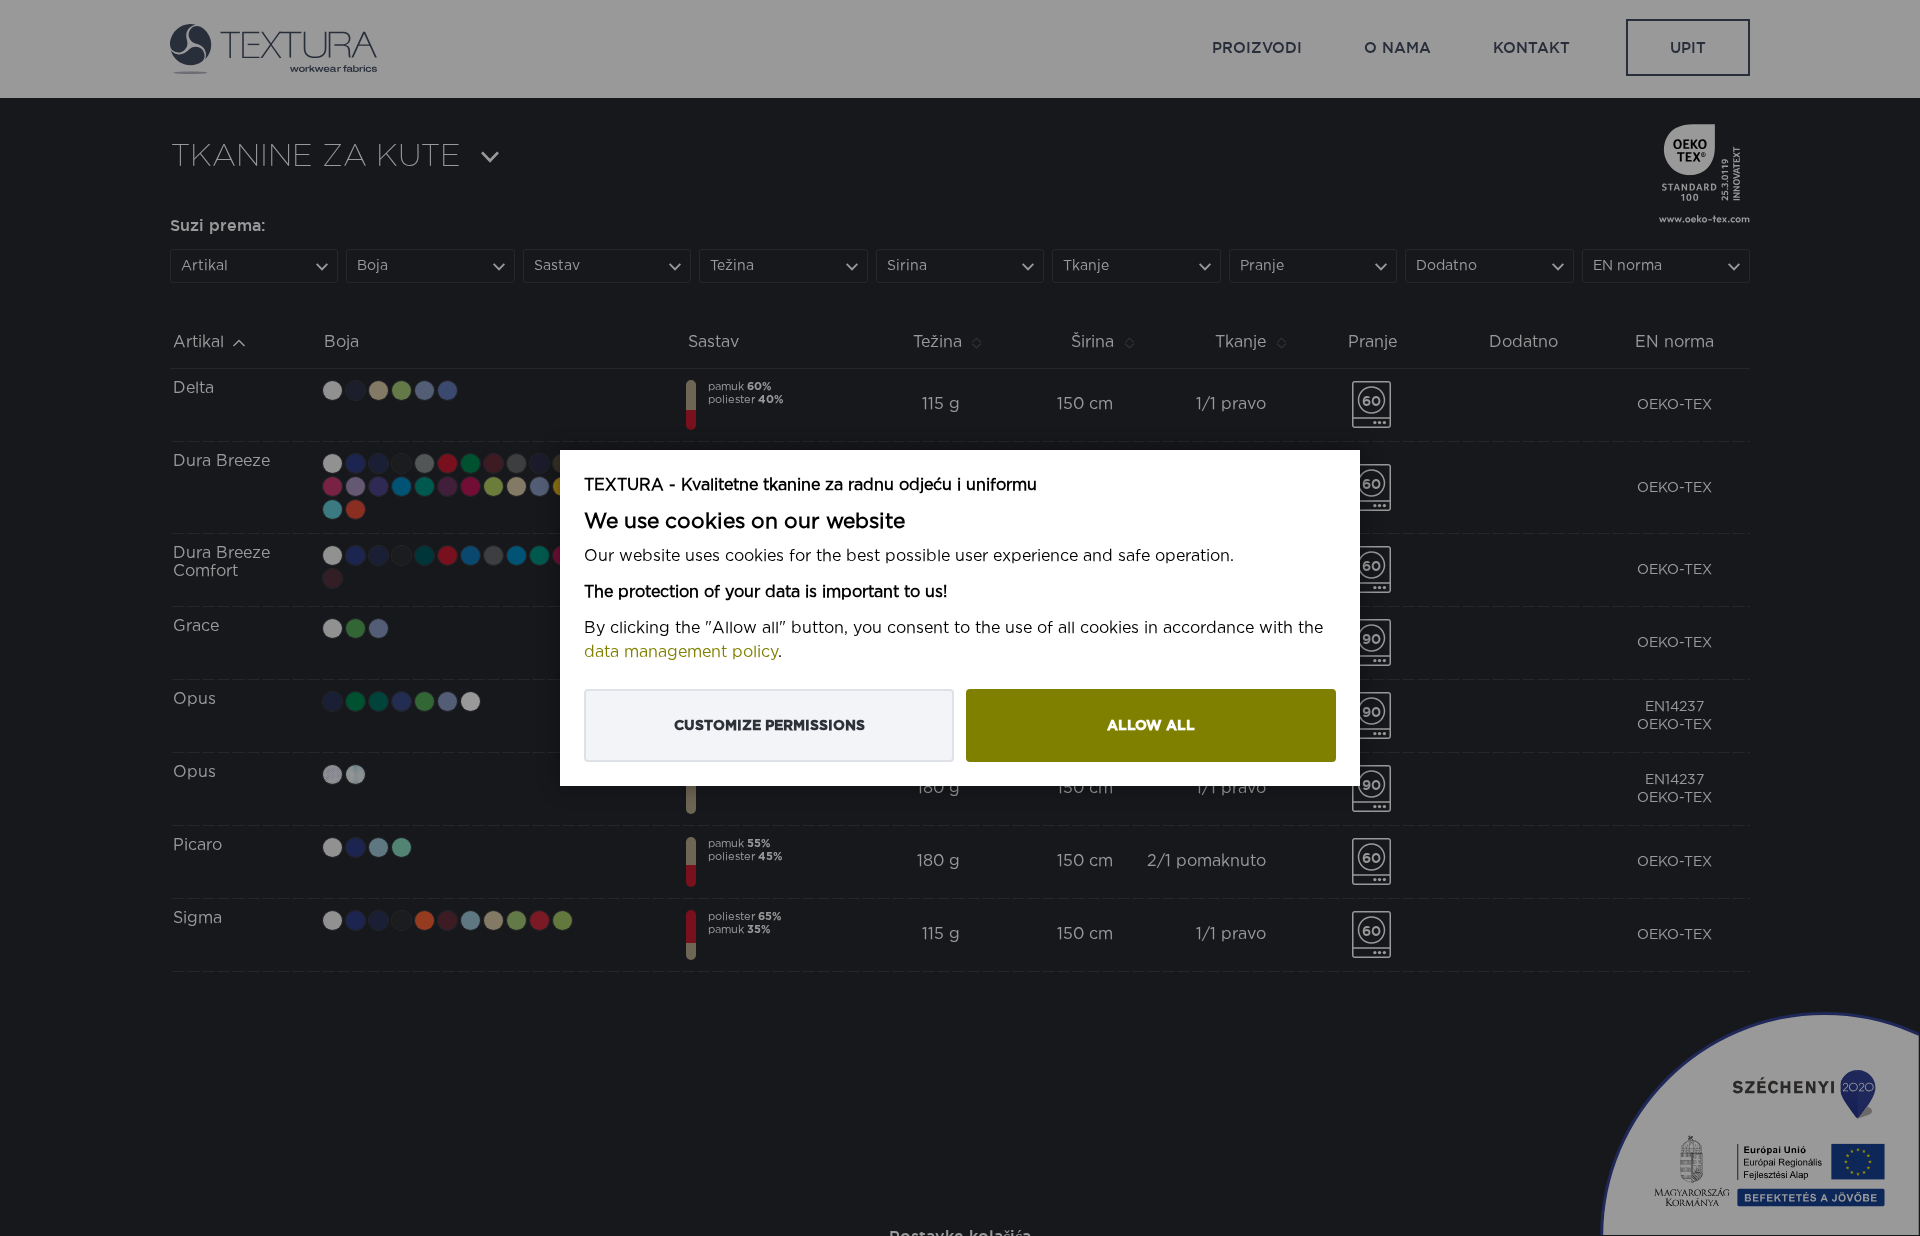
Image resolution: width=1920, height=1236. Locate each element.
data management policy (681, 652)
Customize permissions (769, 725)
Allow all (1151, 725)
